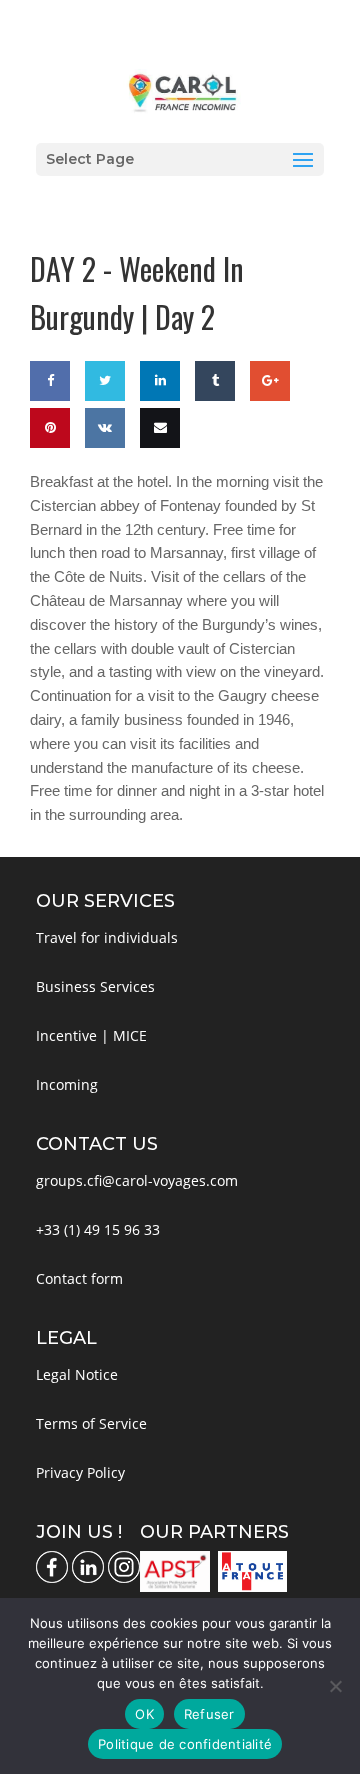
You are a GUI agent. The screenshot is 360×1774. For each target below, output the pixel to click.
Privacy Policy (80, 1472)
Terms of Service (91, 1423)
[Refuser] (335, 1686)
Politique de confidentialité (185, 1744)
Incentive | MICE (91, 1035)
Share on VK (103, 486)
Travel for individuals (107, 937)
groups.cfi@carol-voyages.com (137, 1180)
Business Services (95, 986)
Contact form (79, 1278)
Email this (156, 486)
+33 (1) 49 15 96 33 (98, 1229)
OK (144, 1714)
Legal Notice (77, 1374)
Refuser (209, 1714)
